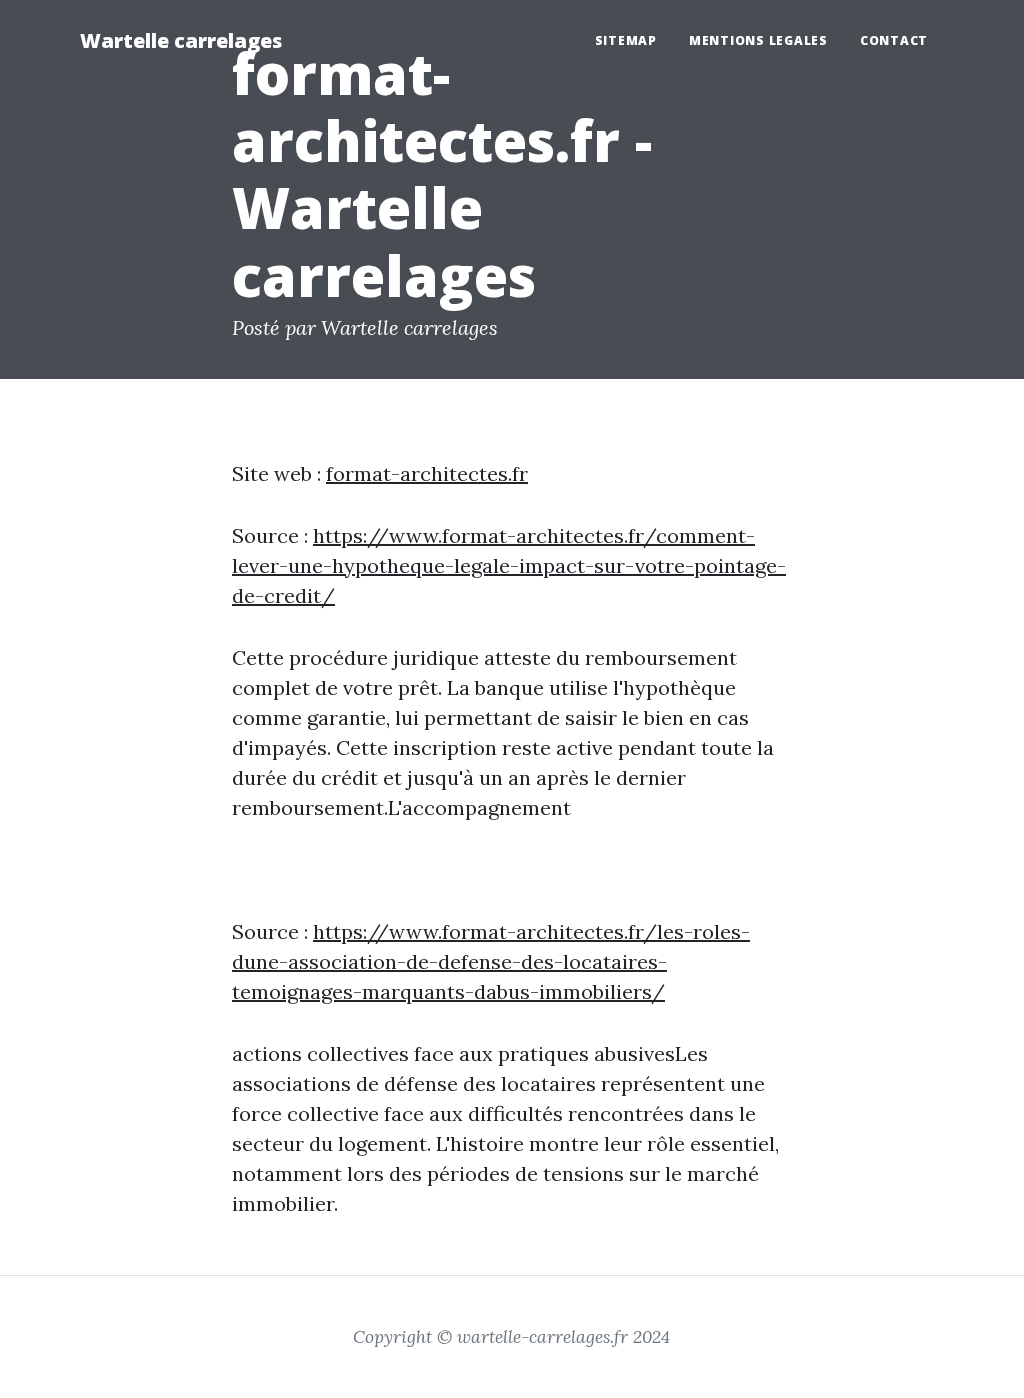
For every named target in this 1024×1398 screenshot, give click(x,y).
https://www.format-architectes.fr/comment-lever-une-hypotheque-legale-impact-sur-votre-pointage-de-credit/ (509, 565)
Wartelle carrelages (181, 40)
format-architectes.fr (427, 473)
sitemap (626, 40)
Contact (894, 40)
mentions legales (758, 40)
